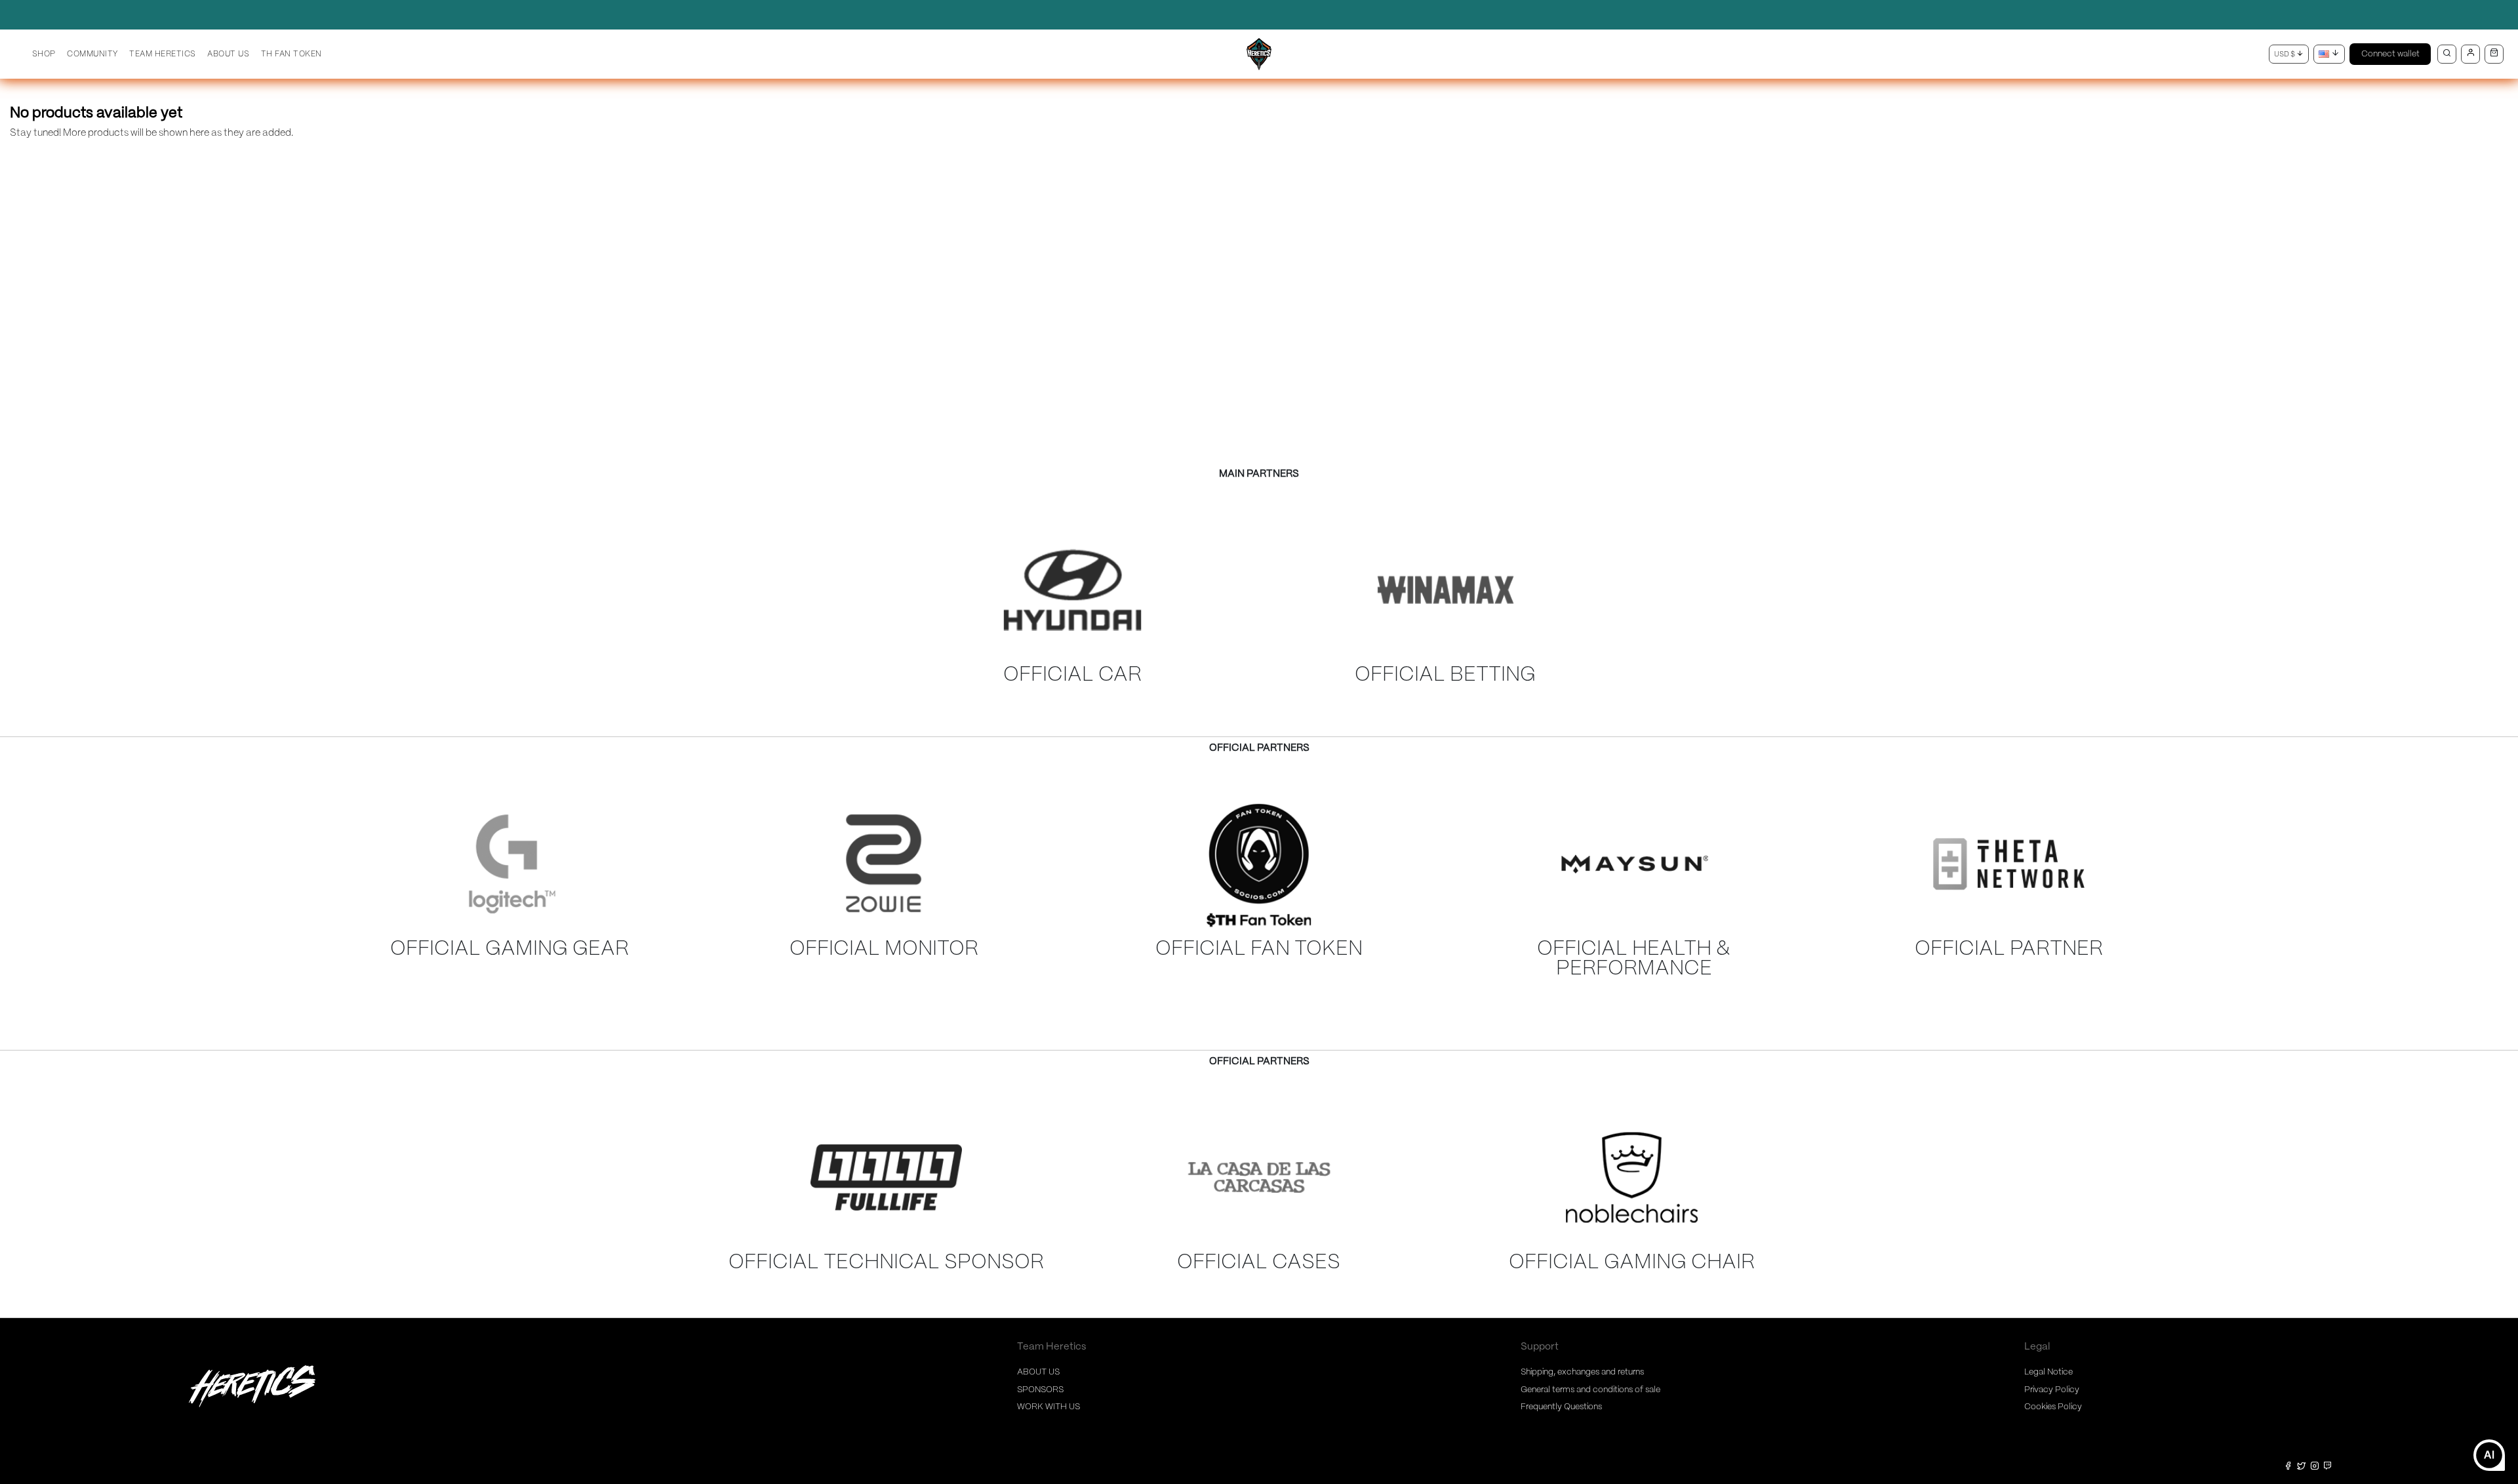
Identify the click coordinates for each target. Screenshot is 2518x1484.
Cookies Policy (2053, 1407)
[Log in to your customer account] (2470, 54)
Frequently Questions (1561, 1407)
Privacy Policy (2052, 1390)
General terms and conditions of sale (1590, 1390)
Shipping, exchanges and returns (1582, 1372)
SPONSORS (1040, 1390)
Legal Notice (2048, 1372)
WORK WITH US (1049, 1407)
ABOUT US (1038, 1372)
